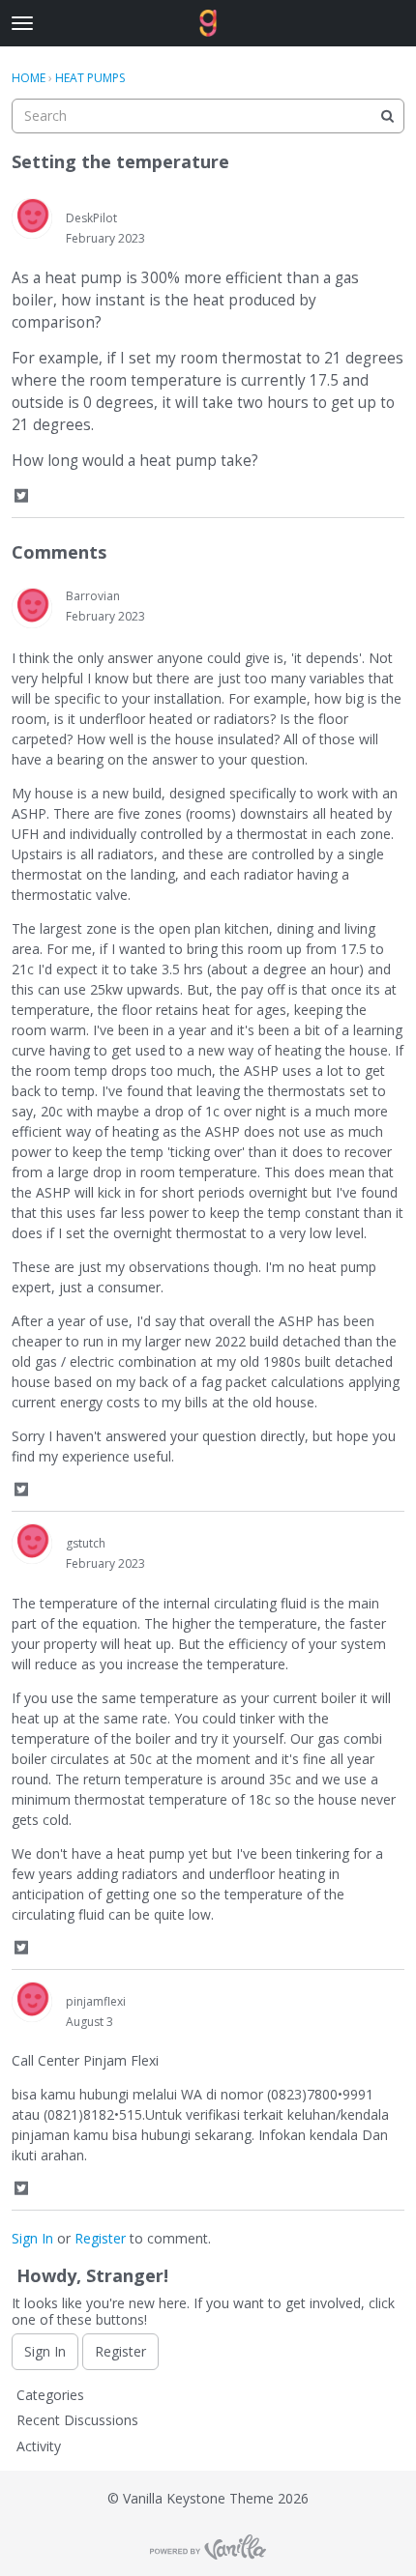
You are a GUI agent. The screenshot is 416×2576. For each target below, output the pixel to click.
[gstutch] (32, 1544)
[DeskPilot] (32, 218)
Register (100, 2238)
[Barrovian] (32, 608)
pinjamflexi (96, 2001)
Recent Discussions (77, 2420)
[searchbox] (208, 116)
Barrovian (93, 596)
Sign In (32, 2238)
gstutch (86, 1543)
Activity (39, 2446)
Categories (50, 2395)
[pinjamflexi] (32, 2002)
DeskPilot (91, 218)
